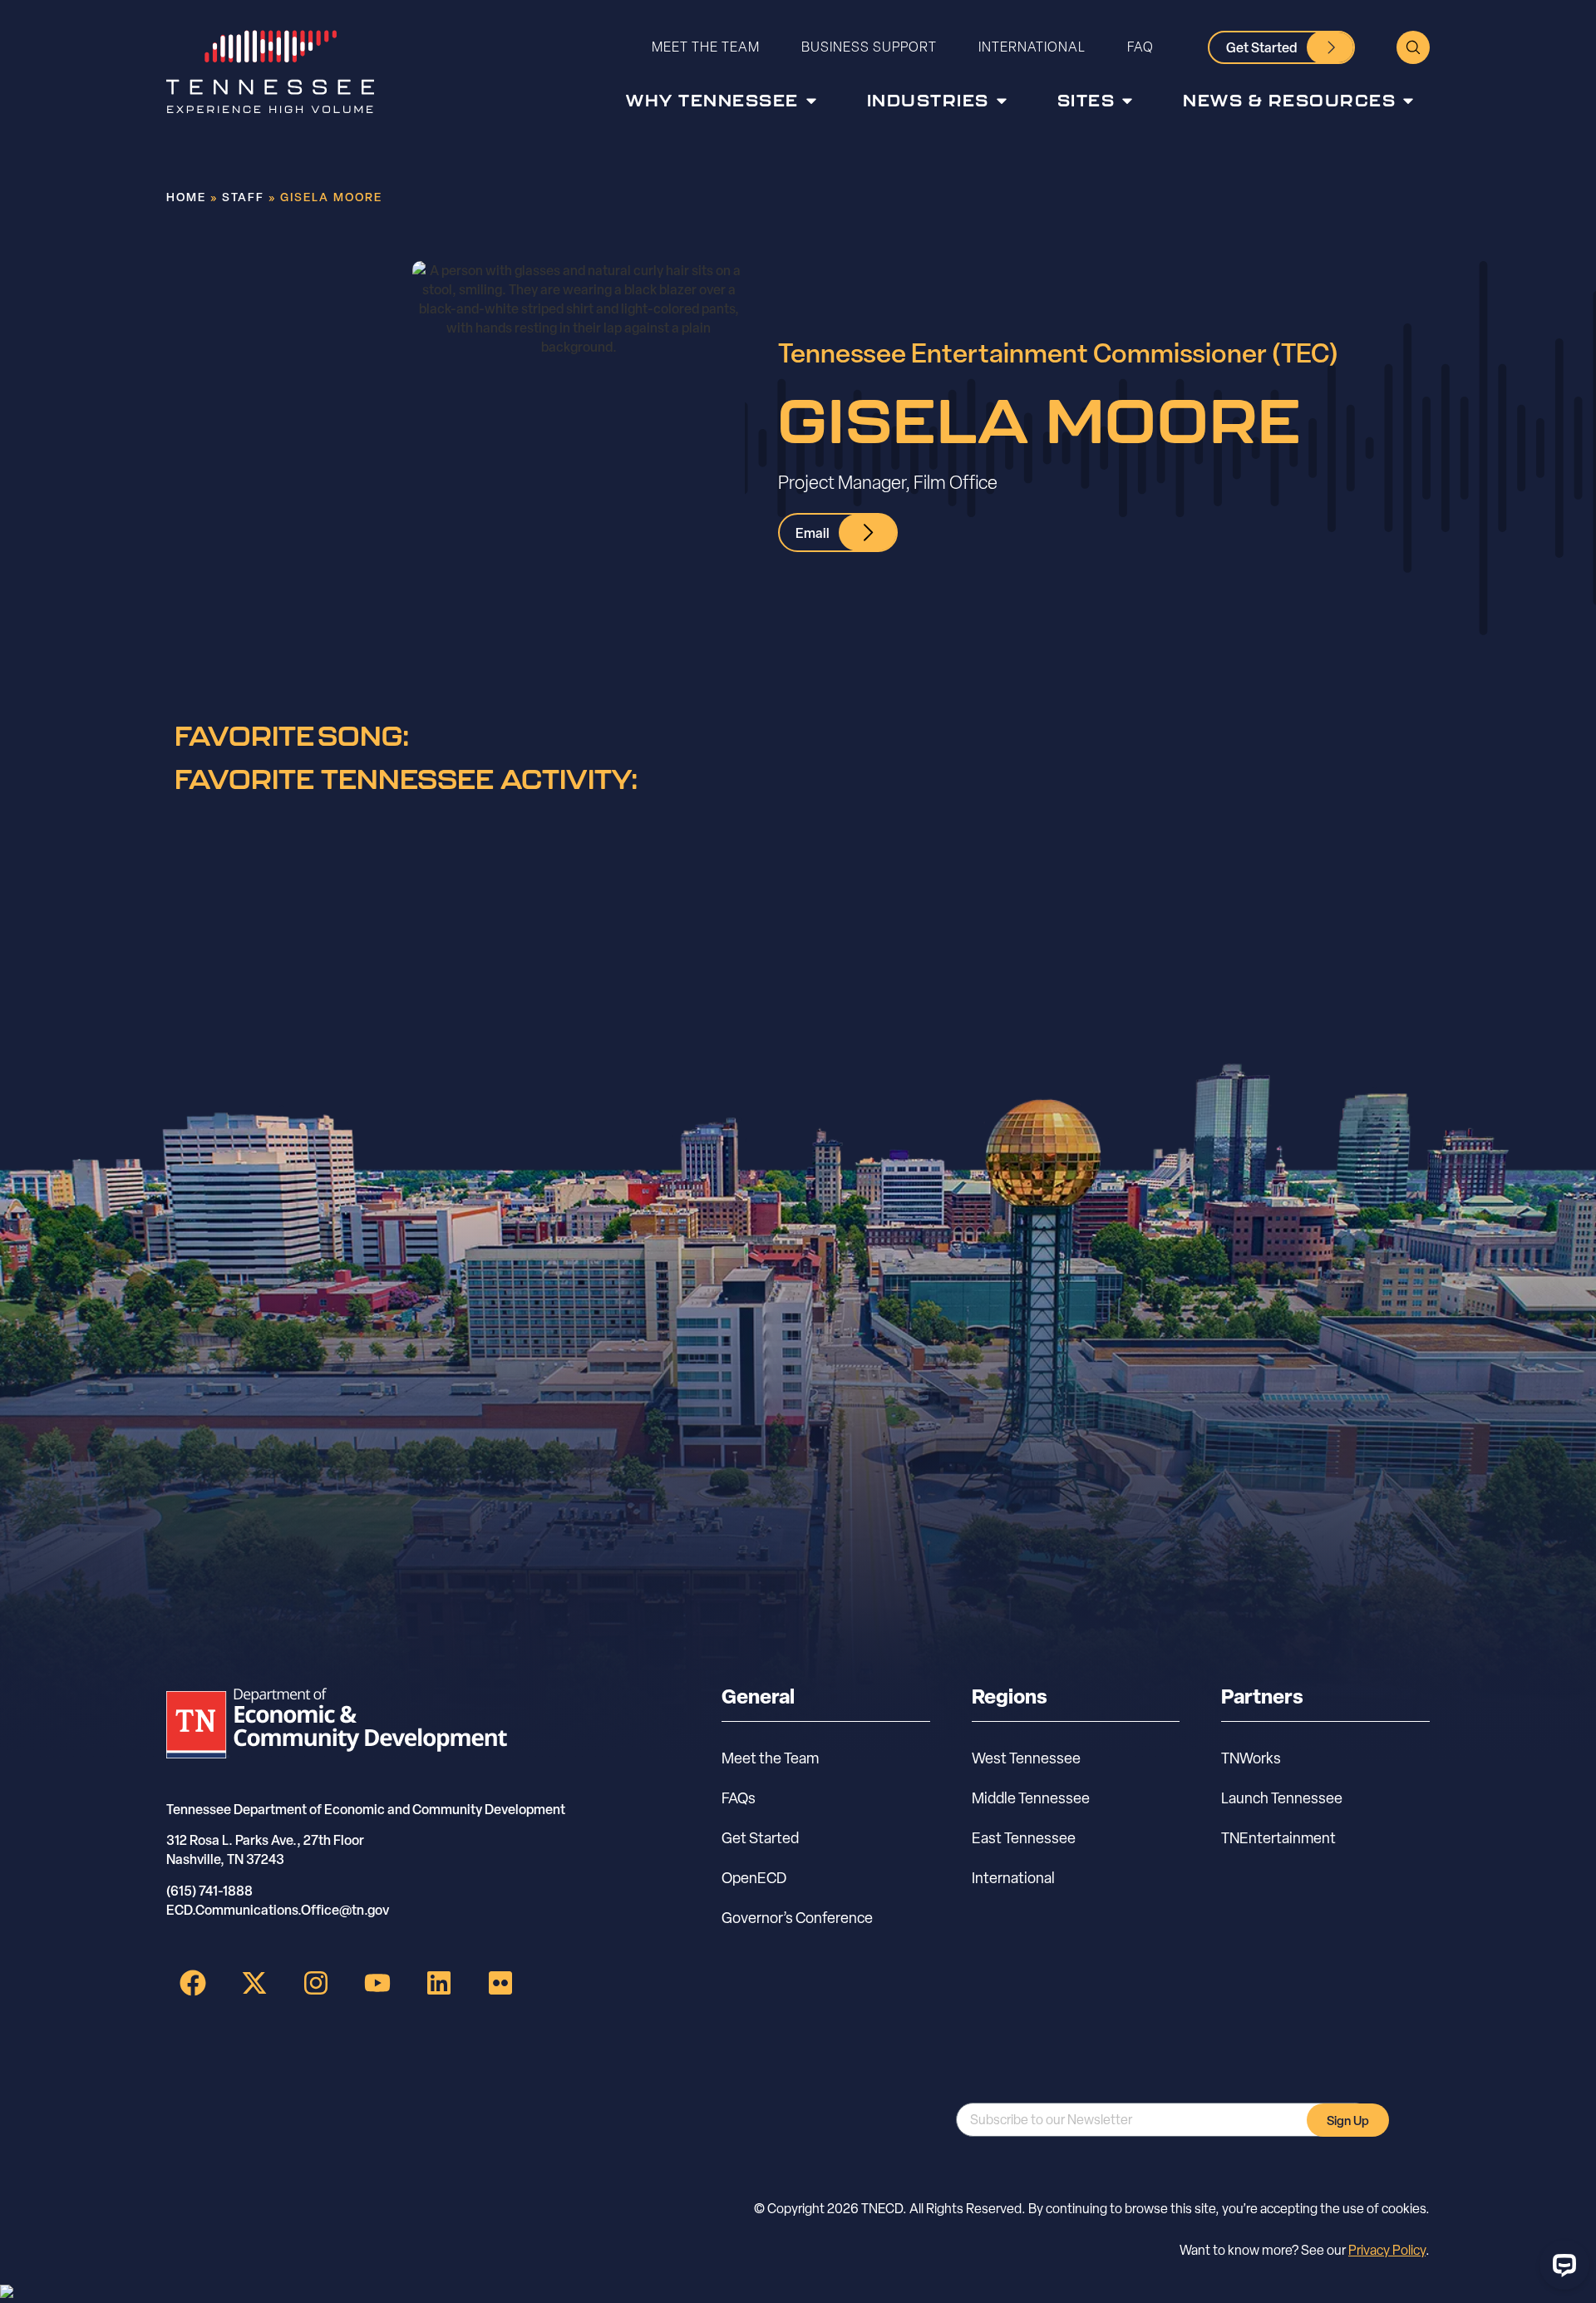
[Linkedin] (439, 1983)
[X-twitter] (254, 1983)
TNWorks (1251, 1758)
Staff (243, 197)
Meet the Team (706, 47)
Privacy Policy (1387, 2250)
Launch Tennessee (1282, 1798)
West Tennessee (1026, 1758)
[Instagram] (316, 1983)
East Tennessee (1024, 1838)
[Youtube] (377, 1983)
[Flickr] (500, 1983)
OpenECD (754, 1878)
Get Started (760, 1838)
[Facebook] (193, 1983)
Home (186, 197)
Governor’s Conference (797, 1918)
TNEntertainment (1278, 1838)
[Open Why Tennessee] (811, 101)
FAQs (739, 1798)
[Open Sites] (1127, 101)
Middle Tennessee (1031, 1798)
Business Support (869, 47)
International (1032, 47)
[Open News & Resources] (1408, 101)
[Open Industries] (1002, 101)
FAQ (1140, 47)
